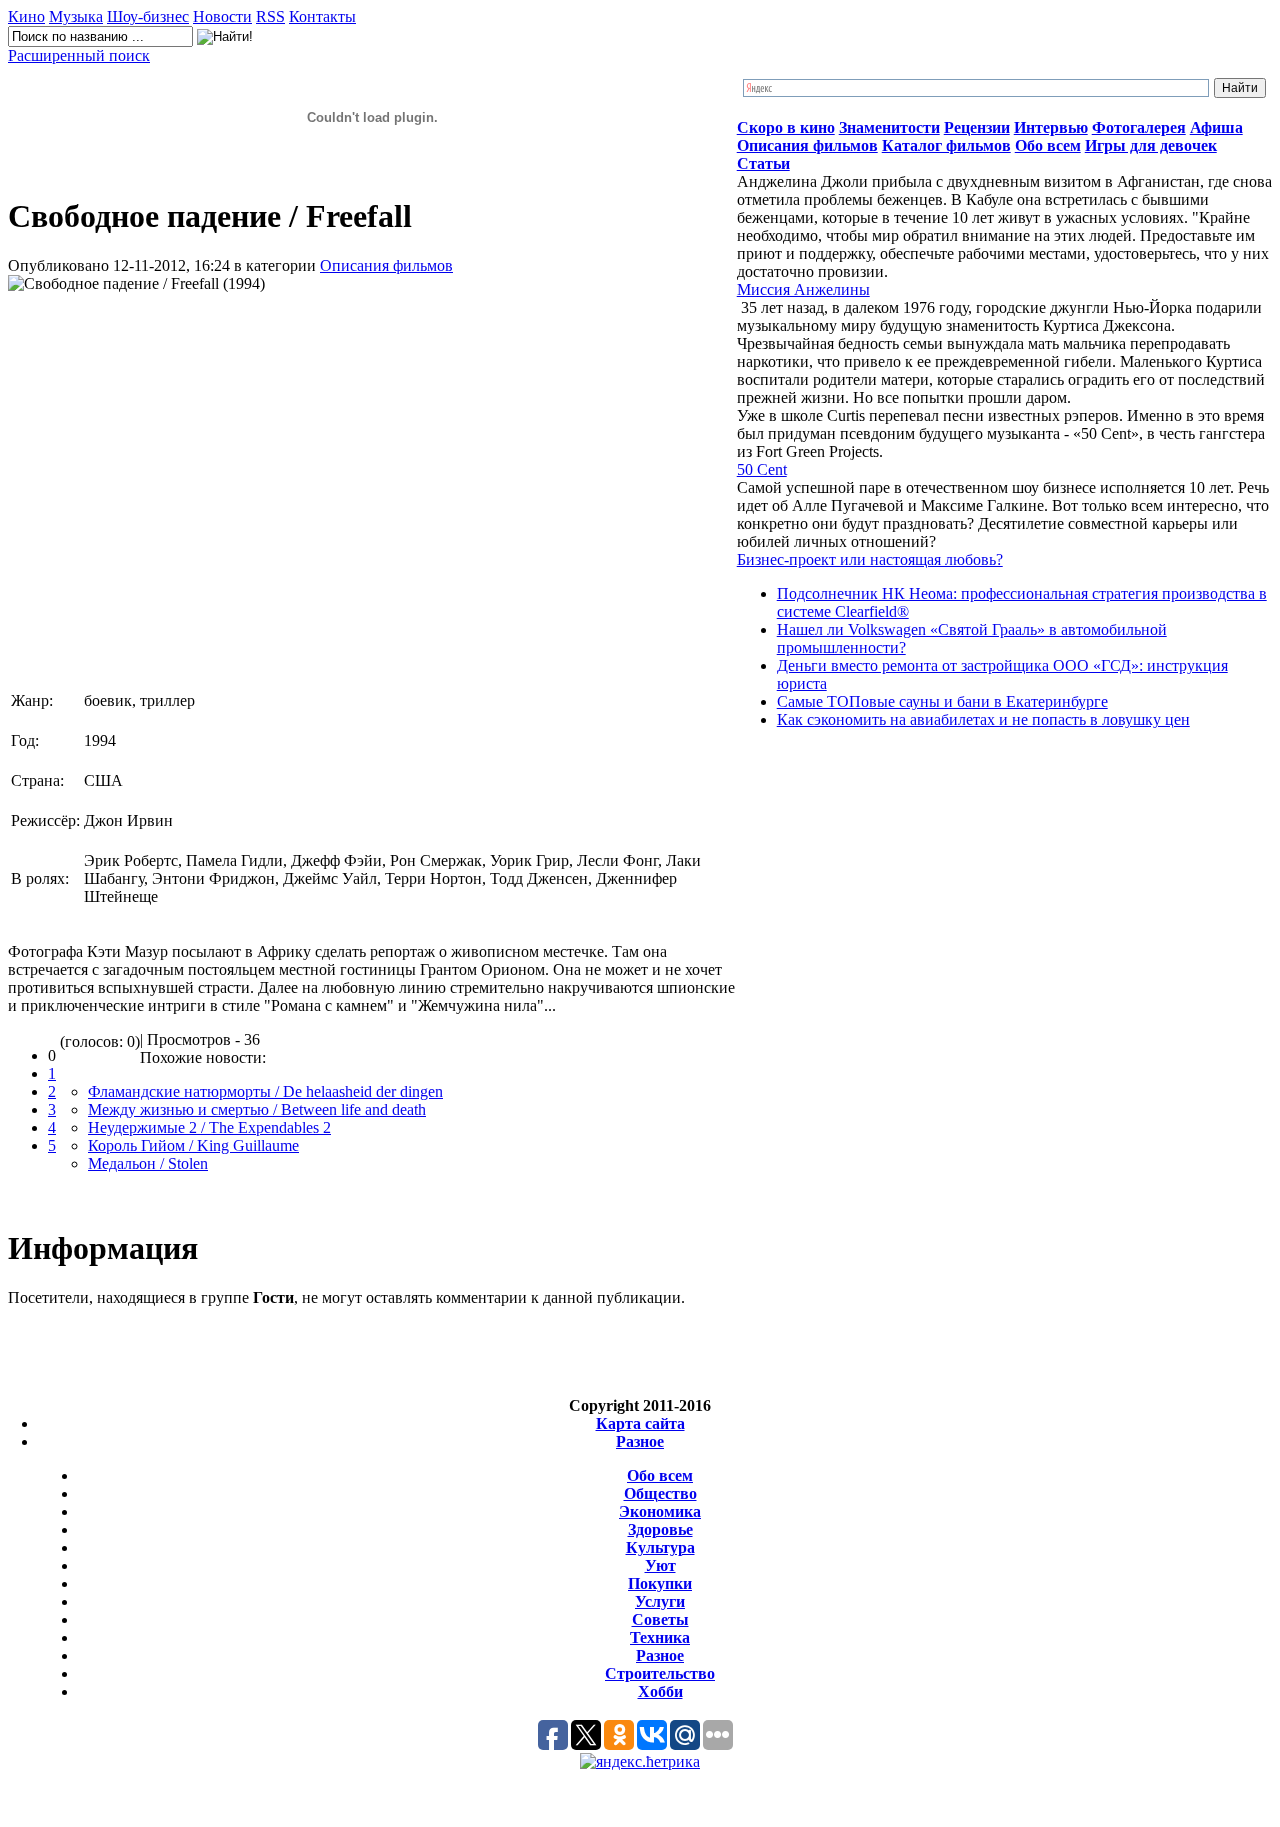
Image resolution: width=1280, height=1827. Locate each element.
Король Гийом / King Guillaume (193, 1145)
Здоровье (660, 1529)
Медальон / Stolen (148, 1163)
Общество (660, 1493)
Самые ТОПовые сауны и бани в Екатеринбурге (942, 701)
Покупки (660, 1583)
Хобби (660, 1691)
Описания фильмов (386, 265)
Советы (660, 1619)
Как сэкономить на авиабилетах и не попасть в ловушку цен (983, 719)
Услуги (660, 1601)
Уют (660, 1565)
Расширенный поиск (79, 55)
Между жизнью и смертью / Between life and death (257, 1109)
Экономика (660, 1511)
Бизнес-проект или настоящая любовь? (870, 559)
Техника (660, 1637)
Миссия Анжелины (803, 289)
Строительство (660, 1673)
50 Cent (762, 469)
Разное (640, 1441)
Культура (660, 1547)
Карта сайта (640, 1423)
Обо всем (660, 1475)
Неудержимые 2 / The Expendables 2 (209, 1127)
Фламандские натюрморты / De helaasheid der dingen (265, 1091)
